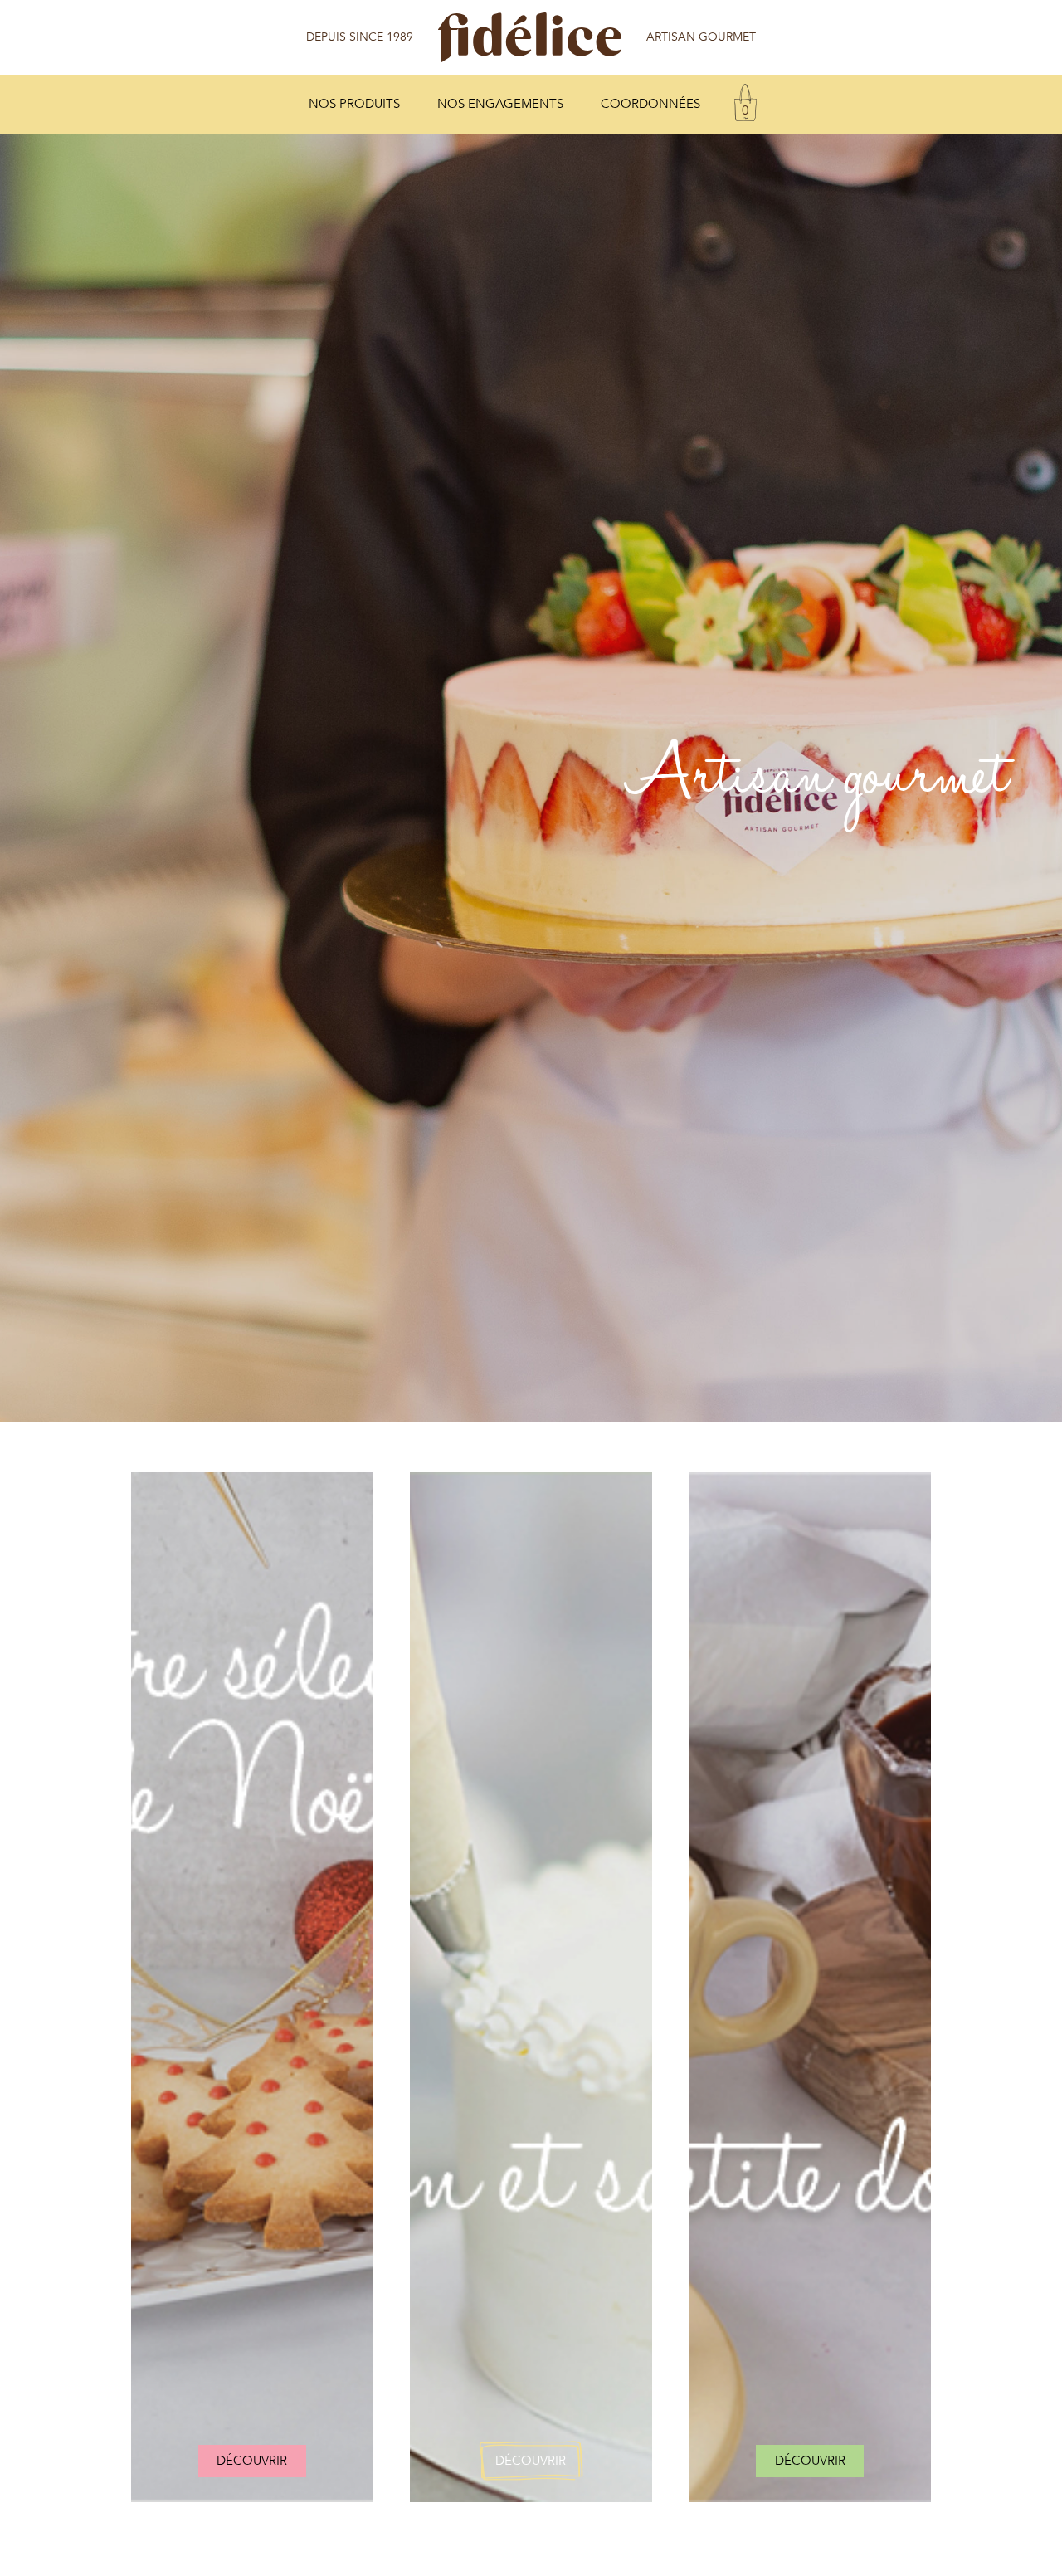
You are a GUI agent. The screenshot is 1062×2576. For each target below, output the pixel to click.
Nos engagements (500, 104)
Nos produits (354, 104)
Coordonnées (650, 104)
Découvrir (252, 2461)
